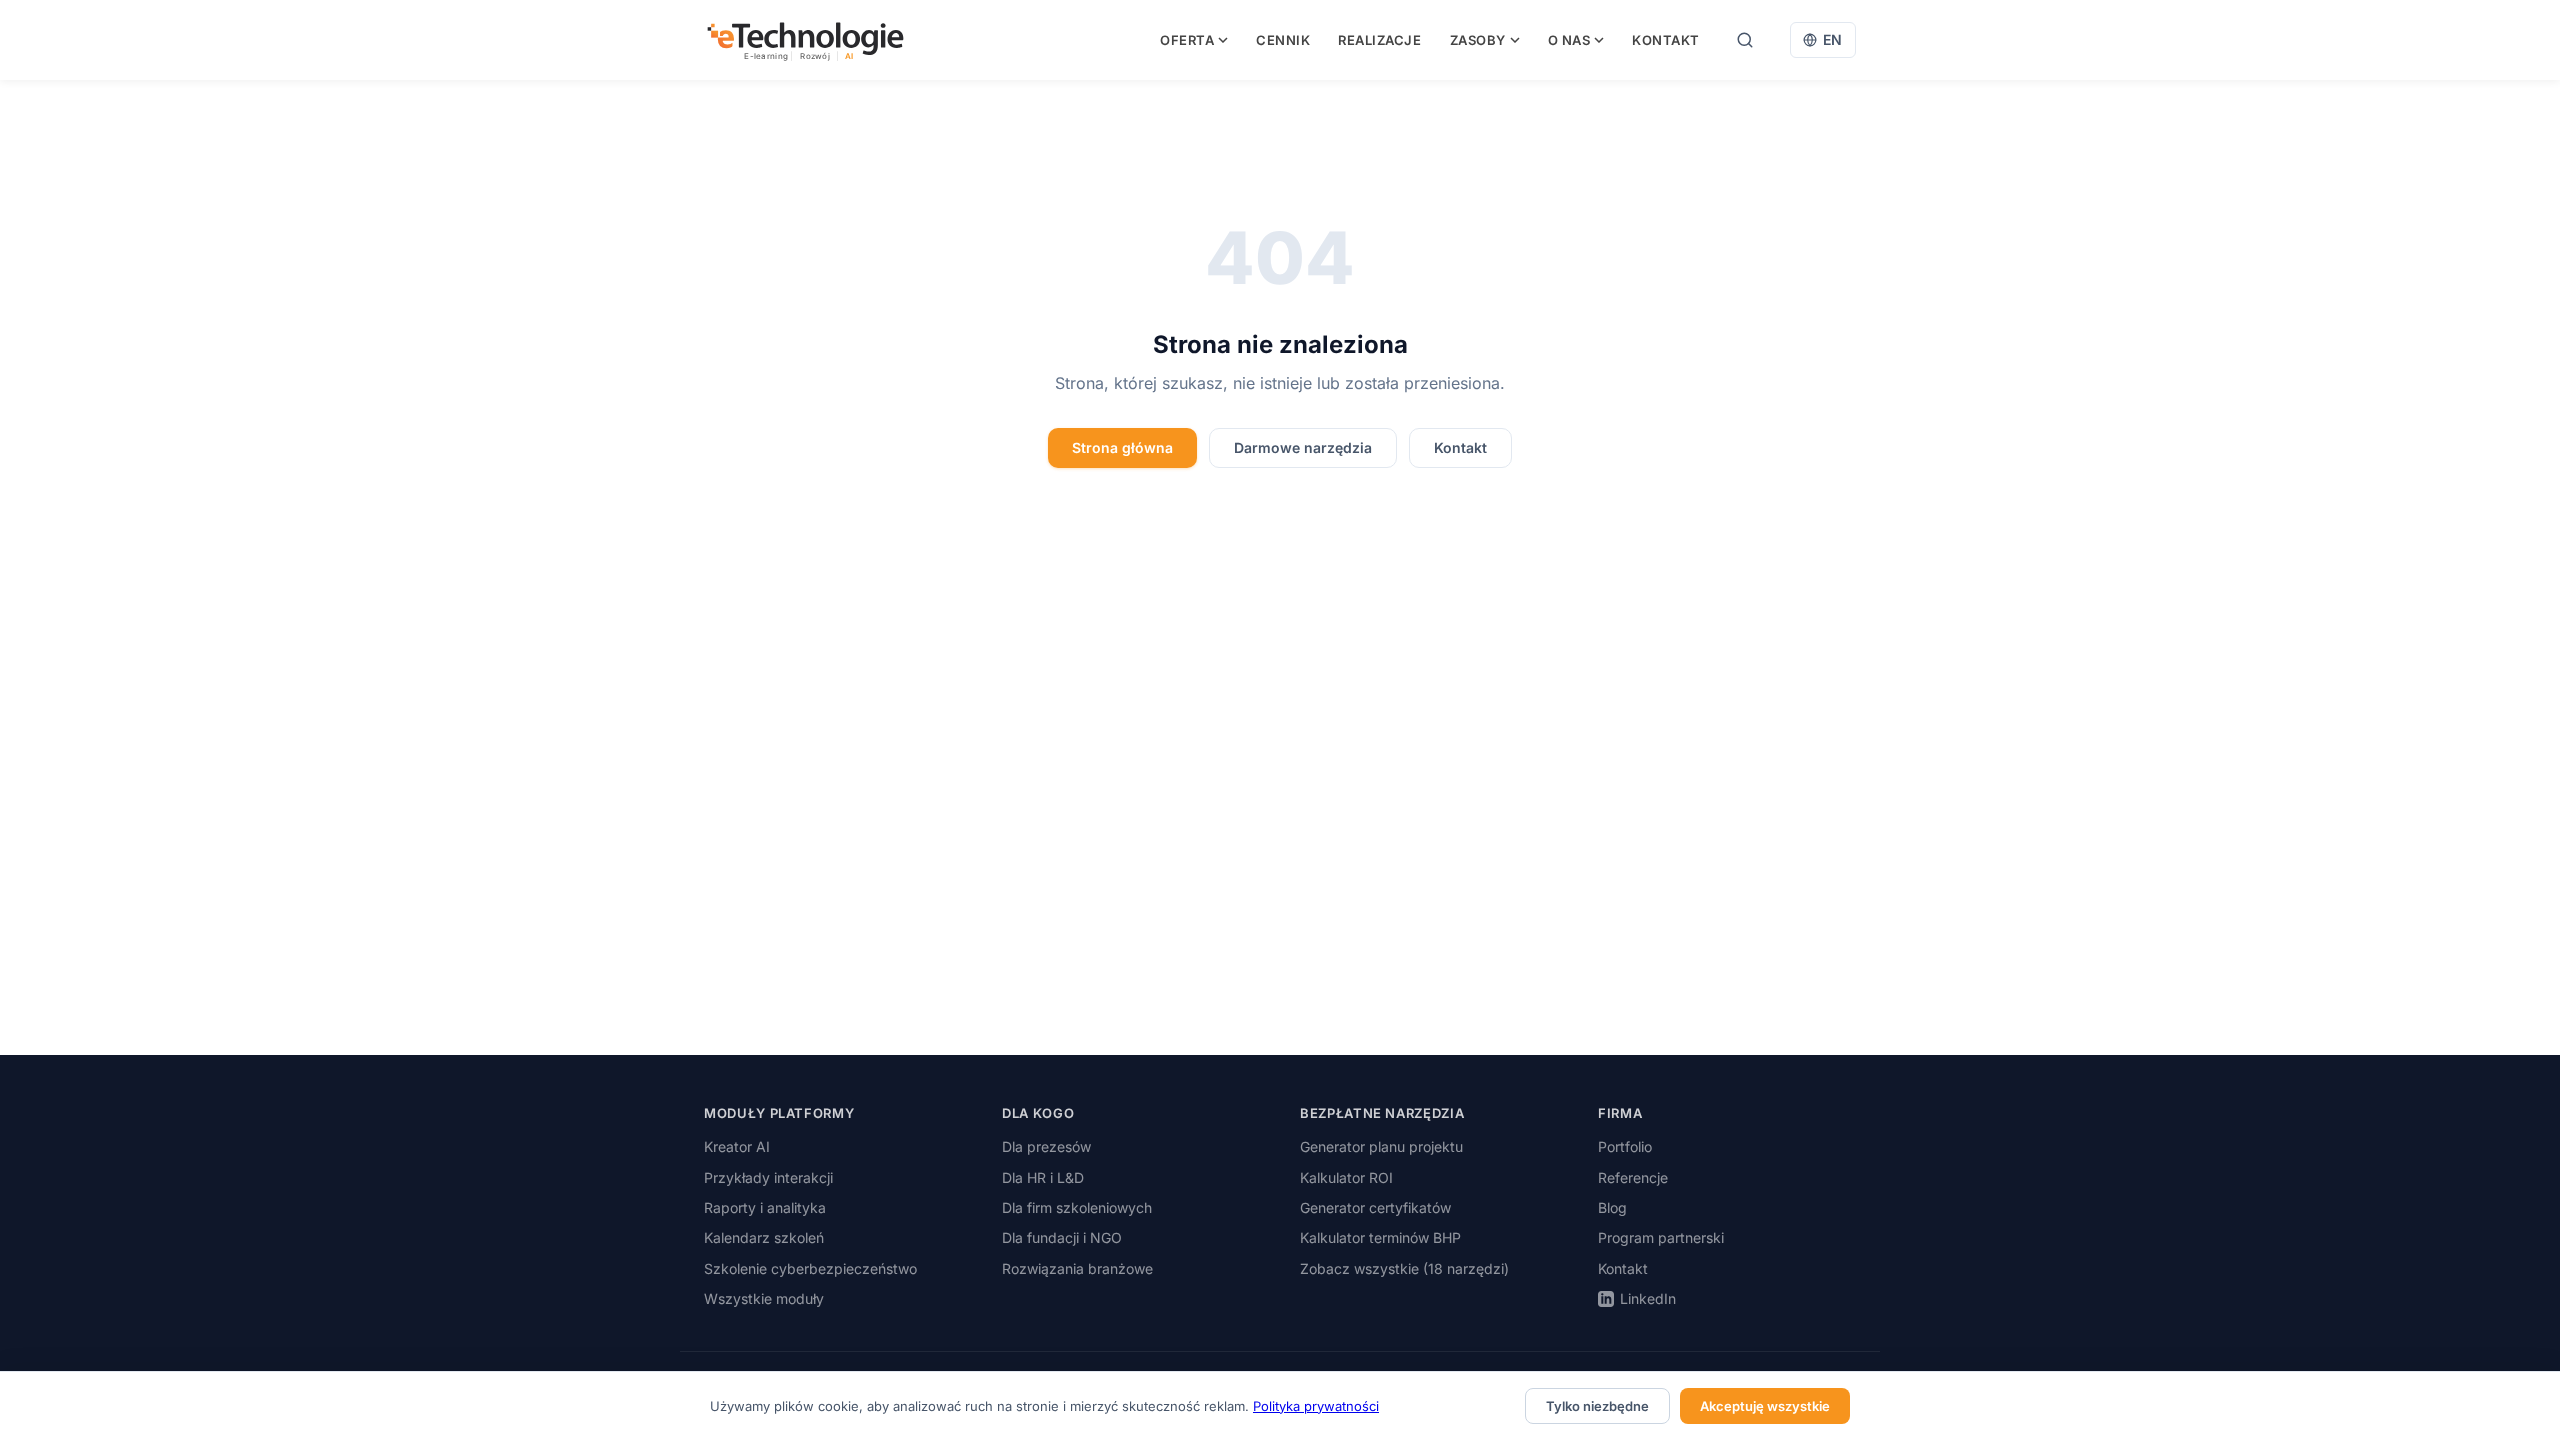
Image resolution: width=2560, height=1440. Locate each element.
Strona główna (1122, 447)
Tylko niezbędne (1597, 1406)
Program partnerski (1661, 1237)
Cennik (1283, 40)
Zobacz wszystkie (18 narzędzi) (1404, 1268)
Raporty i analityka (765, 1207)
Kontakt (1666, 40)
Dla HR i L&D (1043, 1177)
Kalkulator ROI (1346, 1177)
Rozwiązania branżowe (1077, 1268)
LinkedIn (1648, 1298)
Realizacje (1379, 40)
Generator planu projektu (1381, 1146)
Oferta (1187, 40)
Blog (1612, 1207)
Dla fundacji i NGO (1062, 1237)
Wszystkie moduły (764, 1298)
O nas (1569, 40)
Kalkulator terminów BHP (1380, 1237)
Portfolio (1625, 1146)
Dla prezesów (1046, 1146)
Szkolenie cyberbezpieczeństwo (810, 1268)
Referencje (1633, 1177)
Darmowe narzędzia (1303, 447)
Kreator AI (737, 1146)
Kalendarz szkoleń (764, 1237)
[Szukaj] (1745, 40)
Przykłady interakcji (768, 1177)
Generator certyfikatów (1375, 1207)
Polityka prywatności (1316, 1406)
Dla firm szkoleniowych (1077, 1207)
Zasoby (1478, 40)
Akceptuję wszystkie (1765, 1406)
